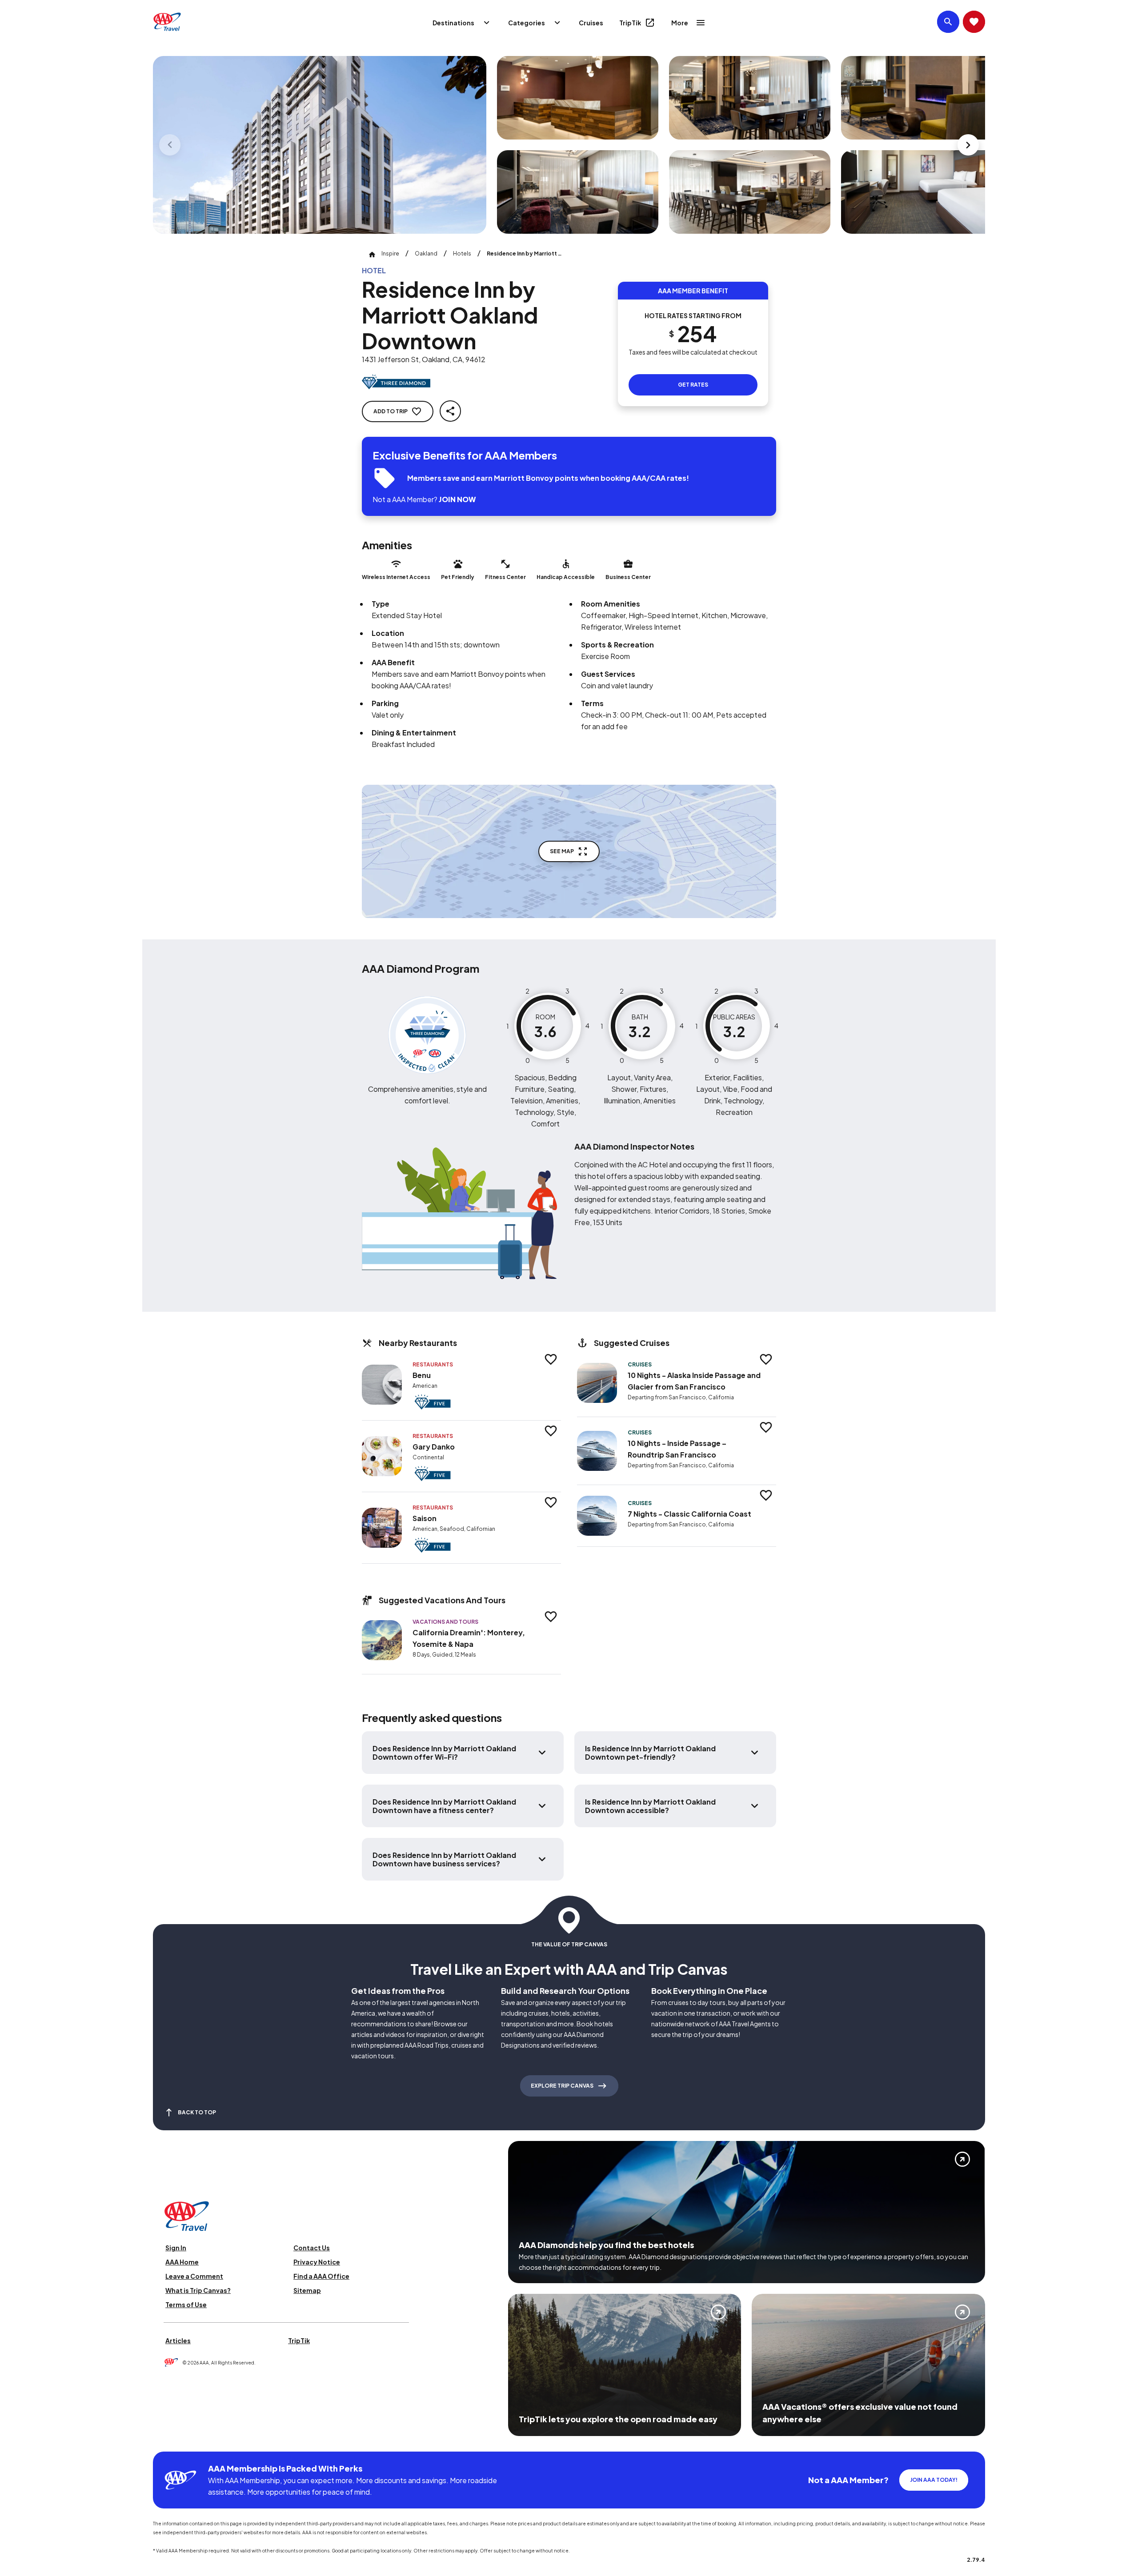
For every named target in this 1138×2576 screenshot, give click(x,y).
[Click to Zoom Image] (320, 145)
